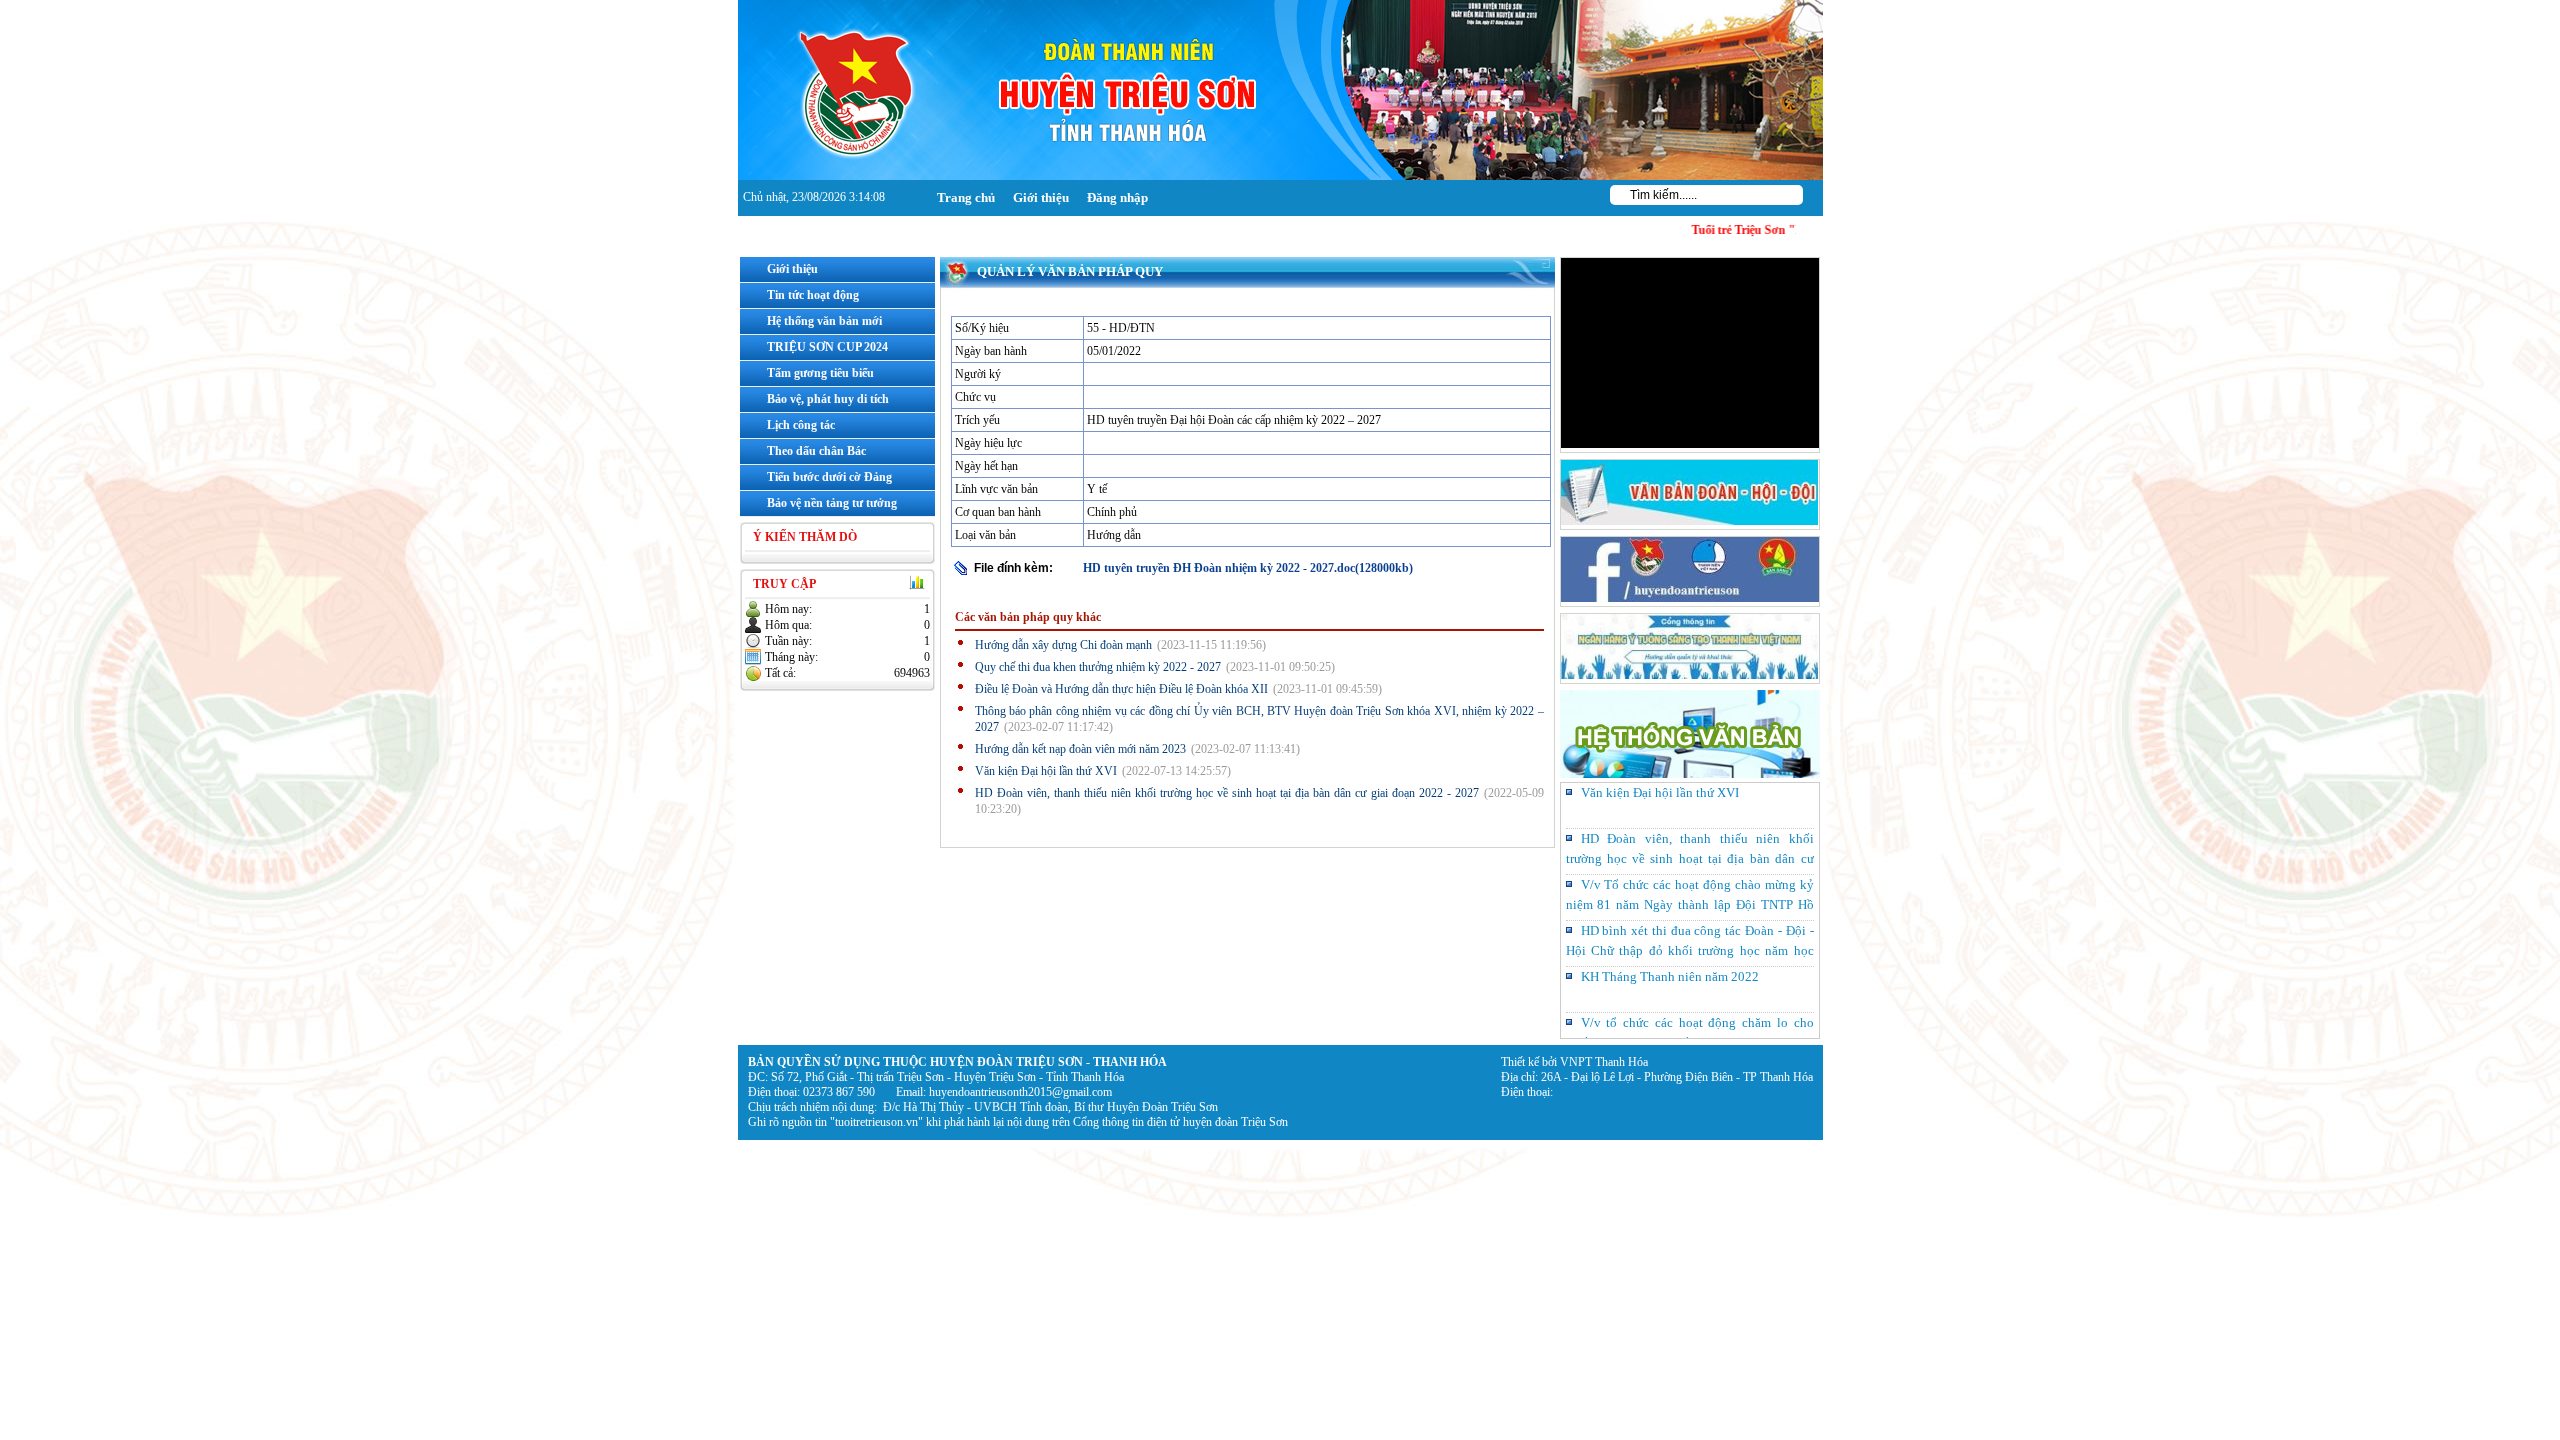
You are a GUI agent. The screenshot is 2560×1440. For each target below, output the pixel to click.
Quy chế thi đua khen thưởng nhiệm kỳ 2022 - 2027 (1098, 667)
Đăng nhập (1117, 197)
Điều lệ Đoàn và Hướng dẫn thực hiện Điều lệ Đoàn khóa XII (1121, 689)
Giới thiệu (1041, 197)
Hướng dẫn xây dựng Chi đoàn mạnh (1063, 645)
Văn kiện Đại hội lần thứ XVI (1046, 771)
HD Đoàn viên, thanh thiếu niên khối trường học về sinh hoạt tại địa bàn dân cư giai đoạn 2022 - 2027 (1227, 793)
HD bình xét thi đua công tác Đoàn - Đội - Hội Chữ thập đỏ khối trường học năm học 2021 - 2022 (1690, 904)
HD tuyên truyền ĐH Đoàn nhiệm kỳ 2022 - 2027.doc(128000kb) (1248, 568)
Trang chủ (966, 197)
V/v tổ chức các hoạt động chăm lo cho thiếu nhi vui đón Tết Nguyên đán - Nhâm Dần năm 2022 (1690, 996)
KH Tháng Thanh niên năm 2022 (1670, 930)
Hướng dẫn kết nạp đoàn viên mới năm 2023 (1080, 749)
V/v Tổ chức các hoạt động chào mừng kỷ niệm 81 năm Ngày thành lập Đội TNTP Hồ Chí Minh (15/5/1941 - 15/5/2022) (1690, 858)
